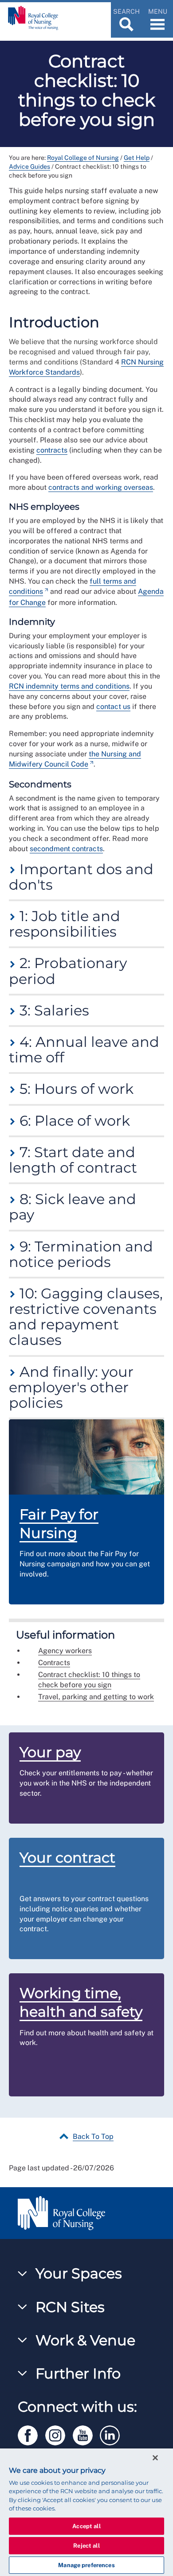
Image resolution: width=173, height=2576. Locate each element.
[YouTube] (86, 2434)
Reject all (86, 2546)
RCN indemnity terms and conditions (69, 686)
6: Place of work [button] (73, 1121)
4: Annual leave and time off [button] (84, 1050)
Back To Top (93, 2136)
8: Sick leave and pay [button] (73, 1207)
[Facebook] (31, 2434)
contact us (113, 707)
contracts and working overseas (101, 487)
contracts (52, 450)
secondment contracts (66, 849)
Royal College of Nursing (83, 158)
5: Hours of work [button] (75, 1089)
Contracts (54, 1663)
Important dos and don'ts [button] (81, 877)
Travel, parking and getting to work (96, 1697)
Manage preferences (86, 2565)
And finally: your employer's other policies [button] (71, 1387)
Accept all (86, 2526)
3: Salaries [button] (53, 1010)
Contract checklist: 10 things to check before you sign (89, 1680)
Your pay (50, 1752)
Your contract (67, 1857)
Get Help (137, 158)
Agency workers (65, 1651)
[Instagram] (59, 2434)
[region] (86, 2512)
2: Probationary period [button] (68, 971)
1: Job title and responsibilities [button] (65, 924)
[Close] (155, 2458)
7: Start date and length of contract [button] (73, 1160)
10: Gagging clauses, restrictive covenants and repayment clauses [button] (86, 1317)
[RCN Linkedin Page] (113, 2434)
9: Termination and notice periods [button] (81, 1254)
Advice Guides (29, 167)
